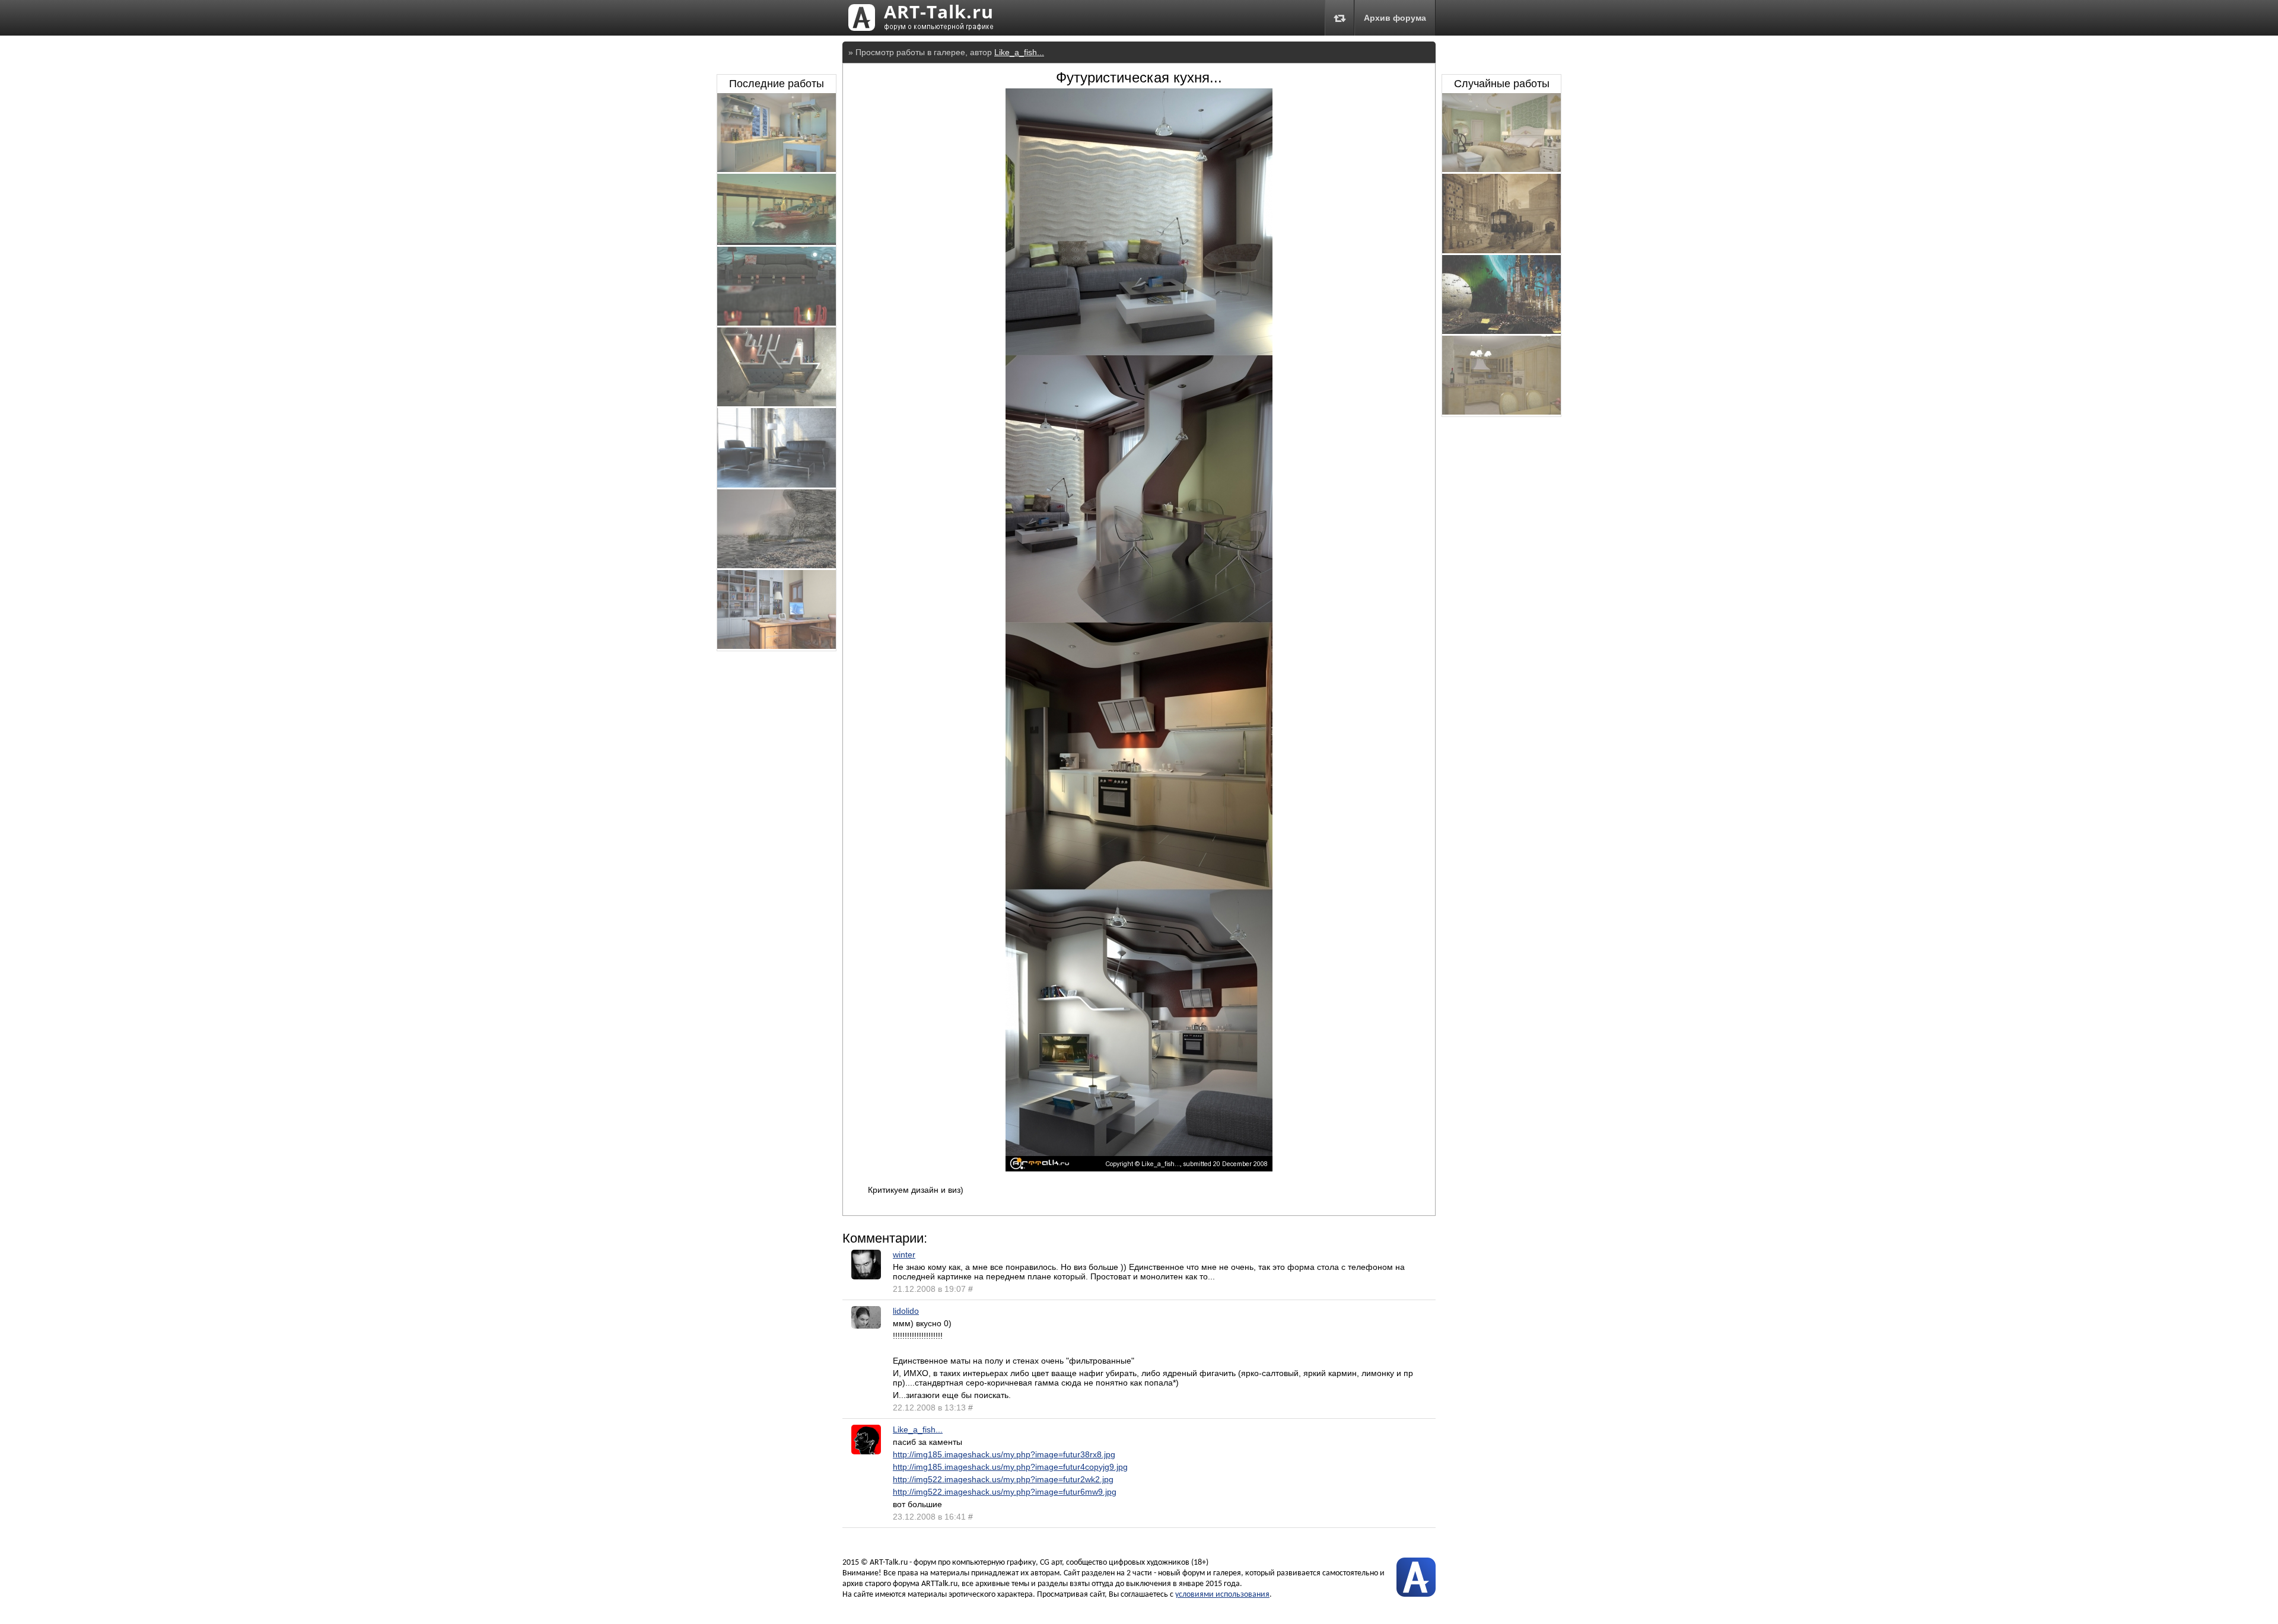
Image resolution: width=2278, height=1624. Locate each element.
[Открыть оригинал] (1139, 1168)
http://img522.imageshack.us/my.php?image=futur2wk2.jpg (1003, 1479)
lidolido (906, 1311)
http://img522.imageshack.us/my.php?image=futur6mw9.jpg (1005, 1492)
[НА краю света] (777, 565)
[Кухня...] (1501, 412)
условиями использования (1222, 1595)
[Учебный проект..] (777, 485)
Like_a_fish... (1019, 52)
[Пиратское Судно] (777, 242)
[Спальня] (1501, 169)
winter (904, 1254)
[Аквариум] (777, 323)
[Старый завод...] (1501, 250)
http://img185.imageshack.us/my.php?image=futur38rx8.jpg (1004, 1454)
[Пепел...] (1501, 331)
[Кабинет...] (777, 646)
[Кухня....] (777, 169)
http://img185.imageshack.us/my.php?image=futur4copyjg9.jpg (1010, 1467)
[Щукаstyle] (777, 403)
